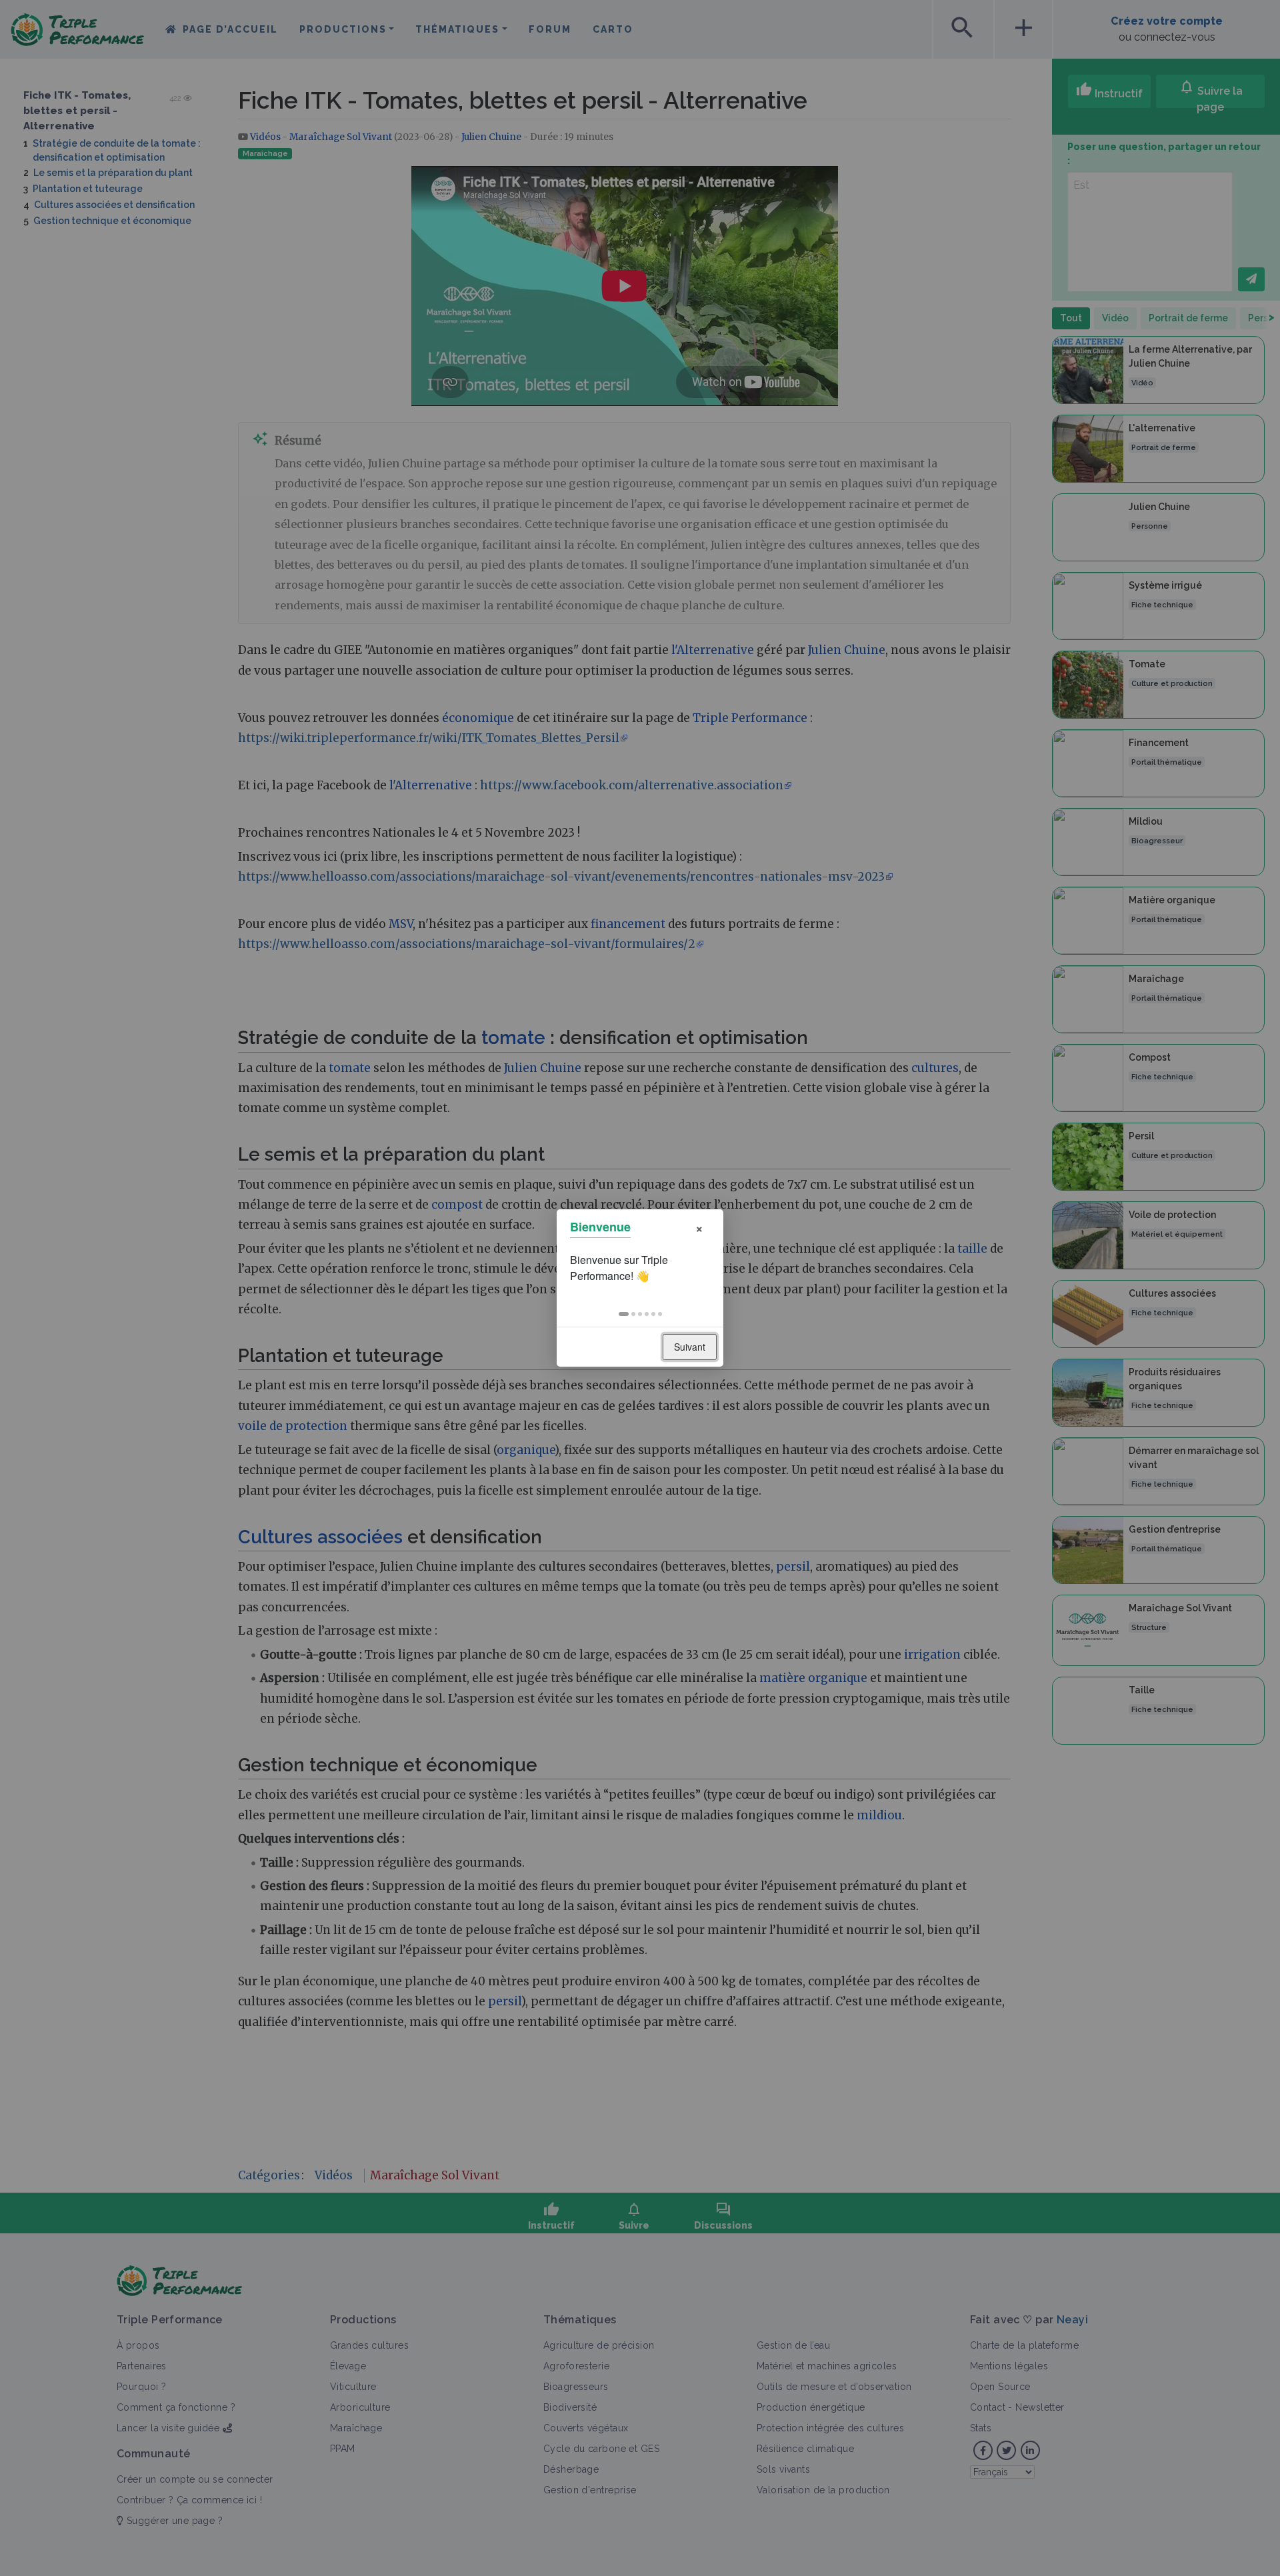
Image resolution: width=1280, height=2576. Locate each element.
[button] (624, 1314)
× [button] (699, 1227)
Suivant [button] (690, 1347)
